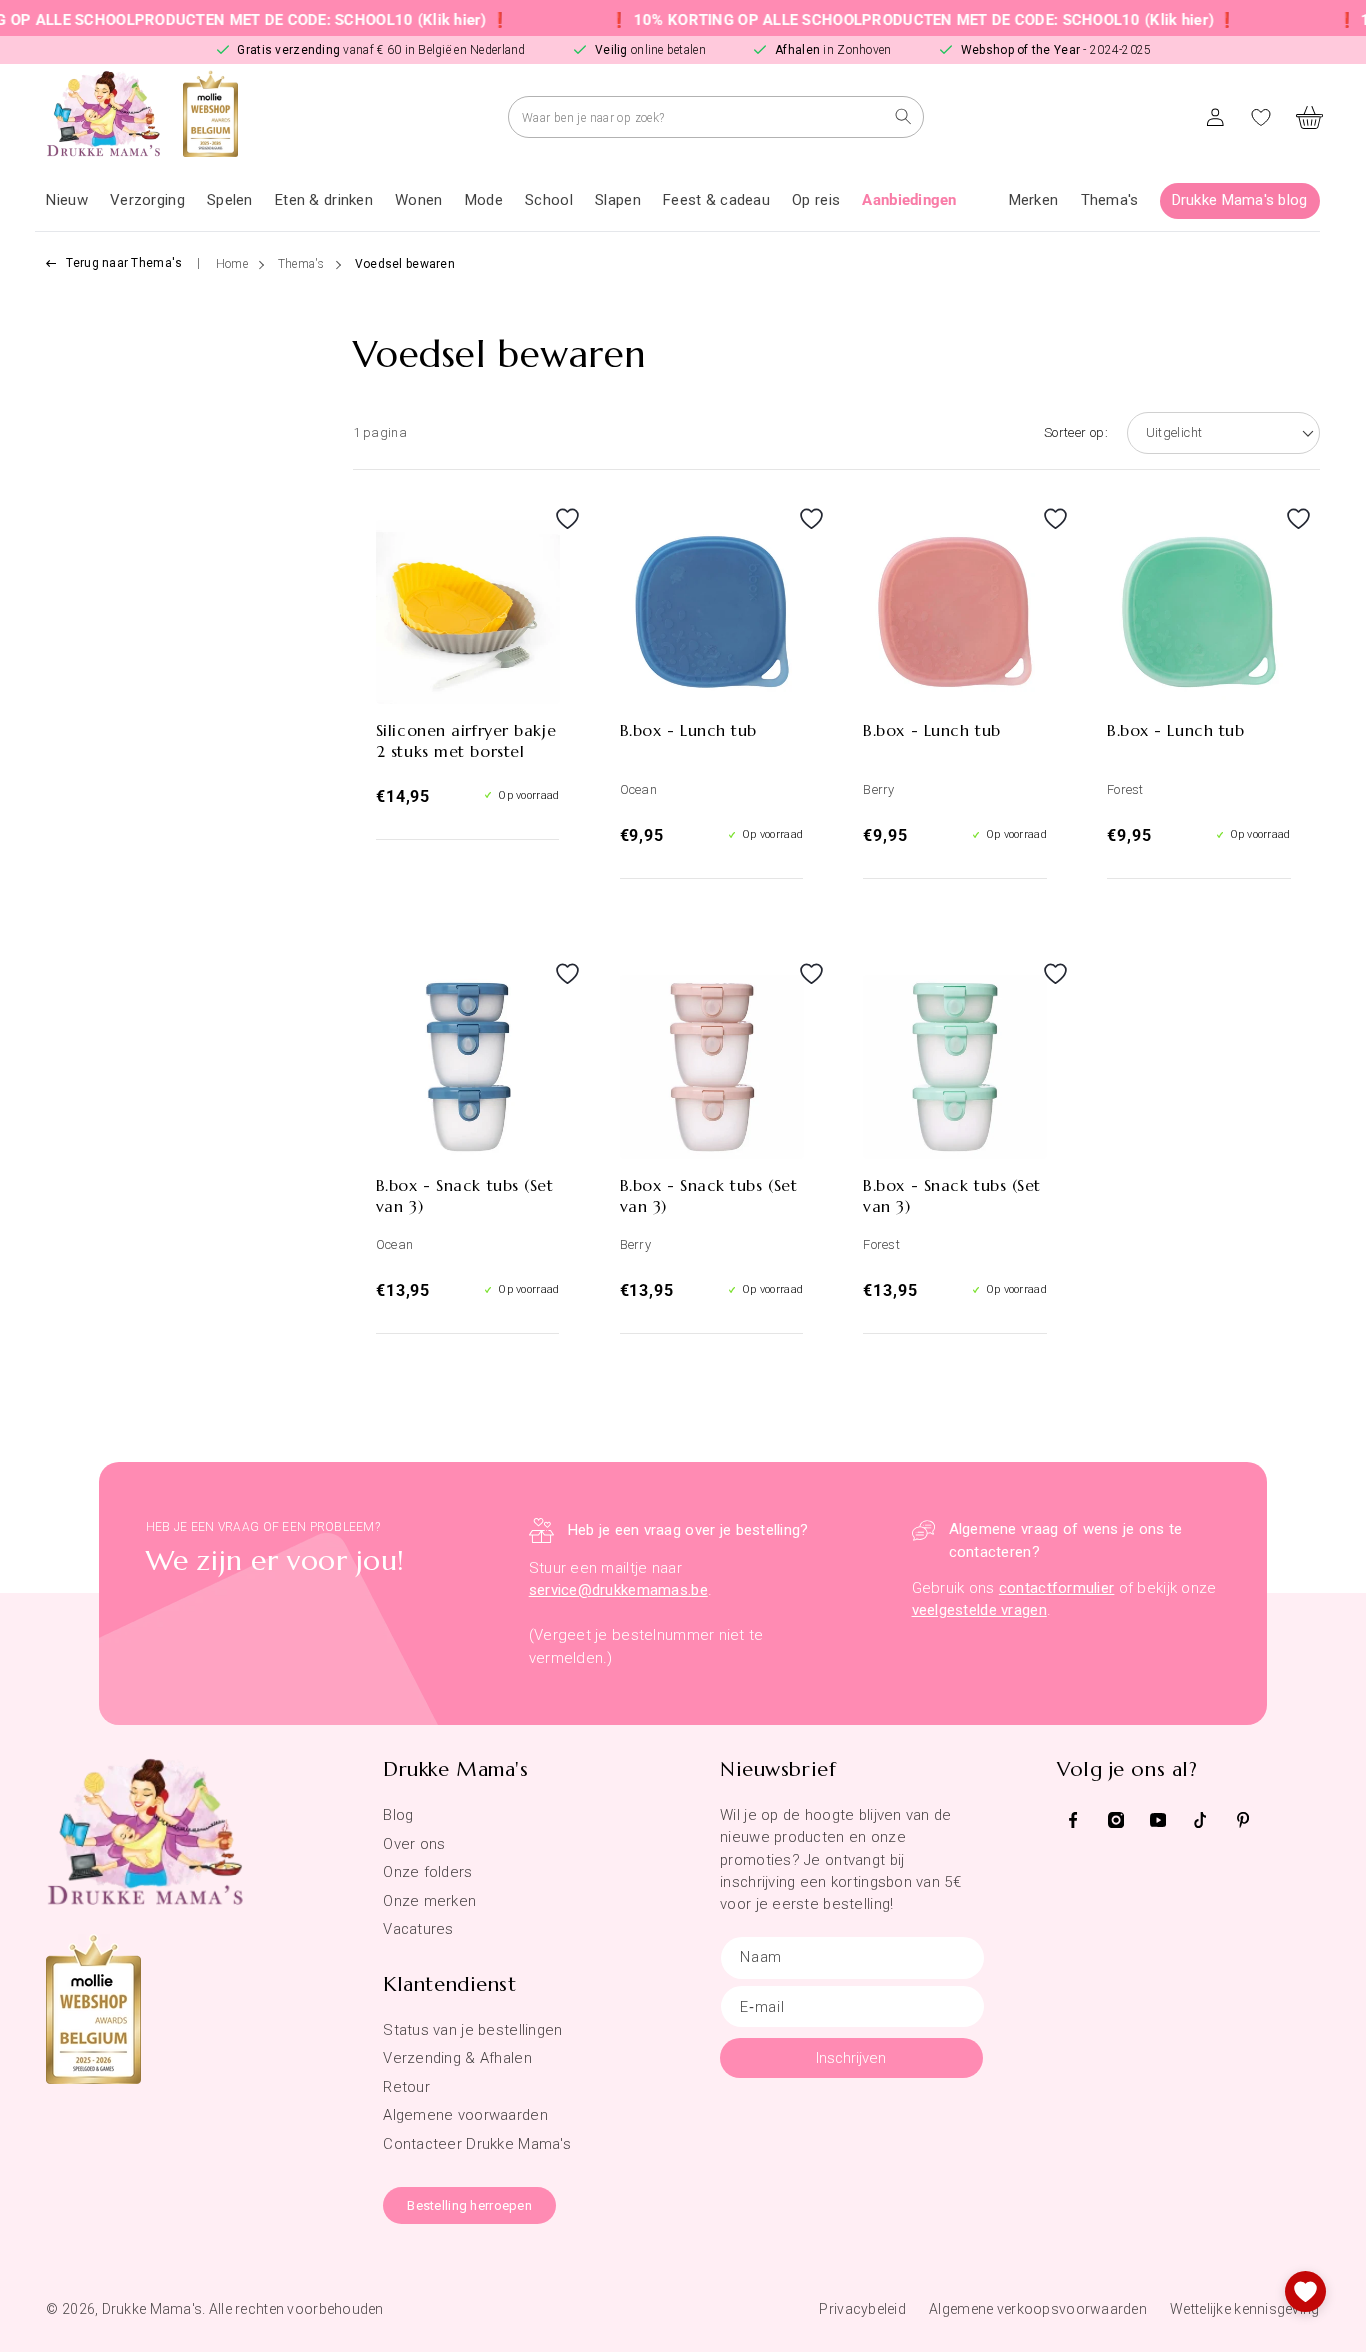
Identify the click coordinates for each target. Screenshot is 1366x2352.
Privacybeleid (862, 2309)
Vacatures (418, 1929)
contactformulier (1056, 1588)
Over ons (414, 1844)
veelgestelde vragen (979, 1610)
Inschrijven (851, 2058)
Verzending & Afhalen (457, 2058)
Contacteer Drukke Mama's (477, 2144)
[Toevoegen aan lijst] (538, 538)
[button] (147, 201)
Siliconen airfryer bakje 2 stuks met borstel (466, 740)
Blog (398, 1815)
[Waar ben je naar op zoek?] (903, 116)
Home (232, 264)
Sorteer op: (1076, 432)
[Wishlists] (1305, 2291)
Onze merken (429, 1901)
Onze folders (427, 1872)
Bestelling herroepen (469, 2205)
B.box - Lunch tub (688, 730)
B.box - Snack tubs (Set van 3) (465, 1195)
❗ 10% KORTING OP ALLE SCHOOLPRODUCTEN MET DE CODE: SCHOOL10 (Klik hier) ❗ (878, 20)
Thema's (301, 264)
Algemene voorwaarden (465, 2115)
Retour (406, 2087)
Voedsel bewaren (405, 264)
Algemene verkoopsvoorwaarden (1038, 2309)
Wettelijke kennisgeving (1244, 2309)
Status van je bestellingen (472, 2030)
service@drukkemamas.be (618, 1590)
